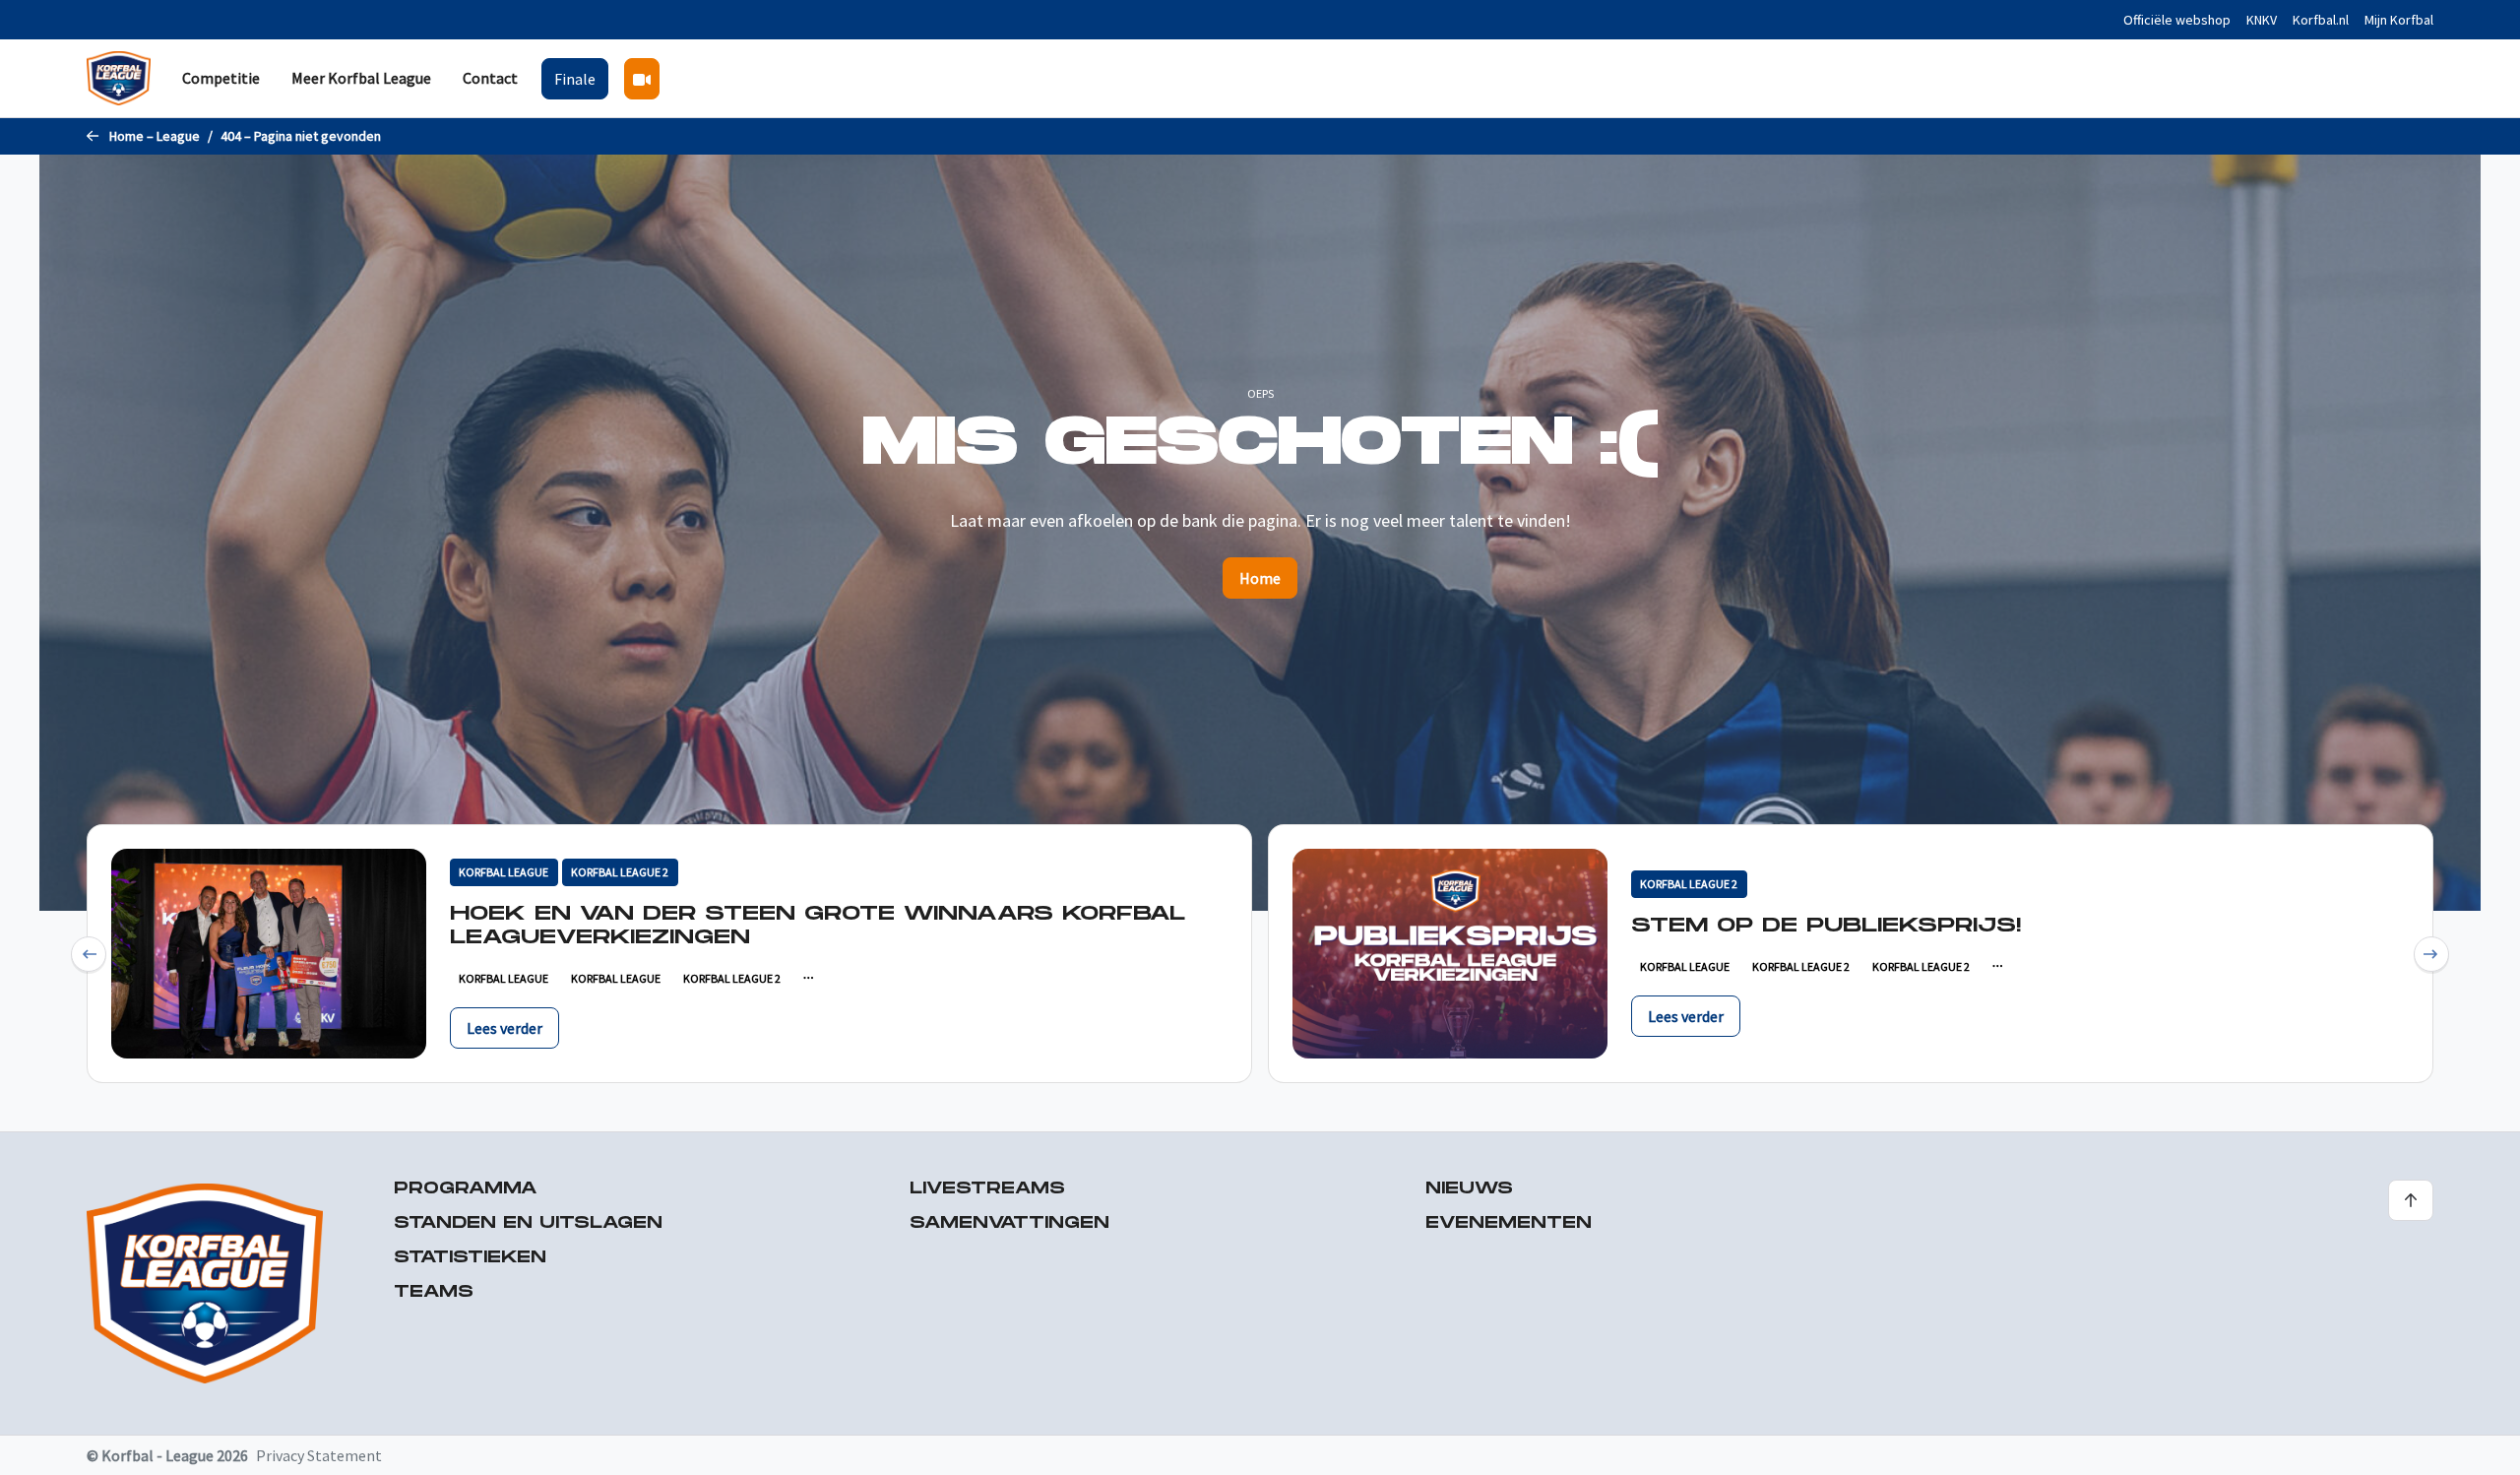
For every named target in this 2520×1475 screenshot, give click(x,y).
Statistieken (470, 1258)
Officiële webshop (2177, 20)
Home (1260, 578)
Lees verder (504, 1028)
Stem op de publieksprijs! (1826, 926)
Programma (466, 1189)
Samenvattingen (1009, 1223)
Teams (434, 1292)
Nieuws (1469, 1189)
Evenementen (1509, 1223)
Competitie (221, 78)
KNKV (2262, 20)
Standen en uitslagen (528, 1223)
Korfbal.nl (2321, 20)
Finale (575, 79)
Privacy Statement (319, 1455)
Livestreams (987, 1189)
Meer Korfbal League (361, 78)
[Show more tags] (808, 979)
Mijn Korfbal (2399, 20)
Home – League (155, 136)
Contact (490, 78)
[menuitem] (221, 78)
